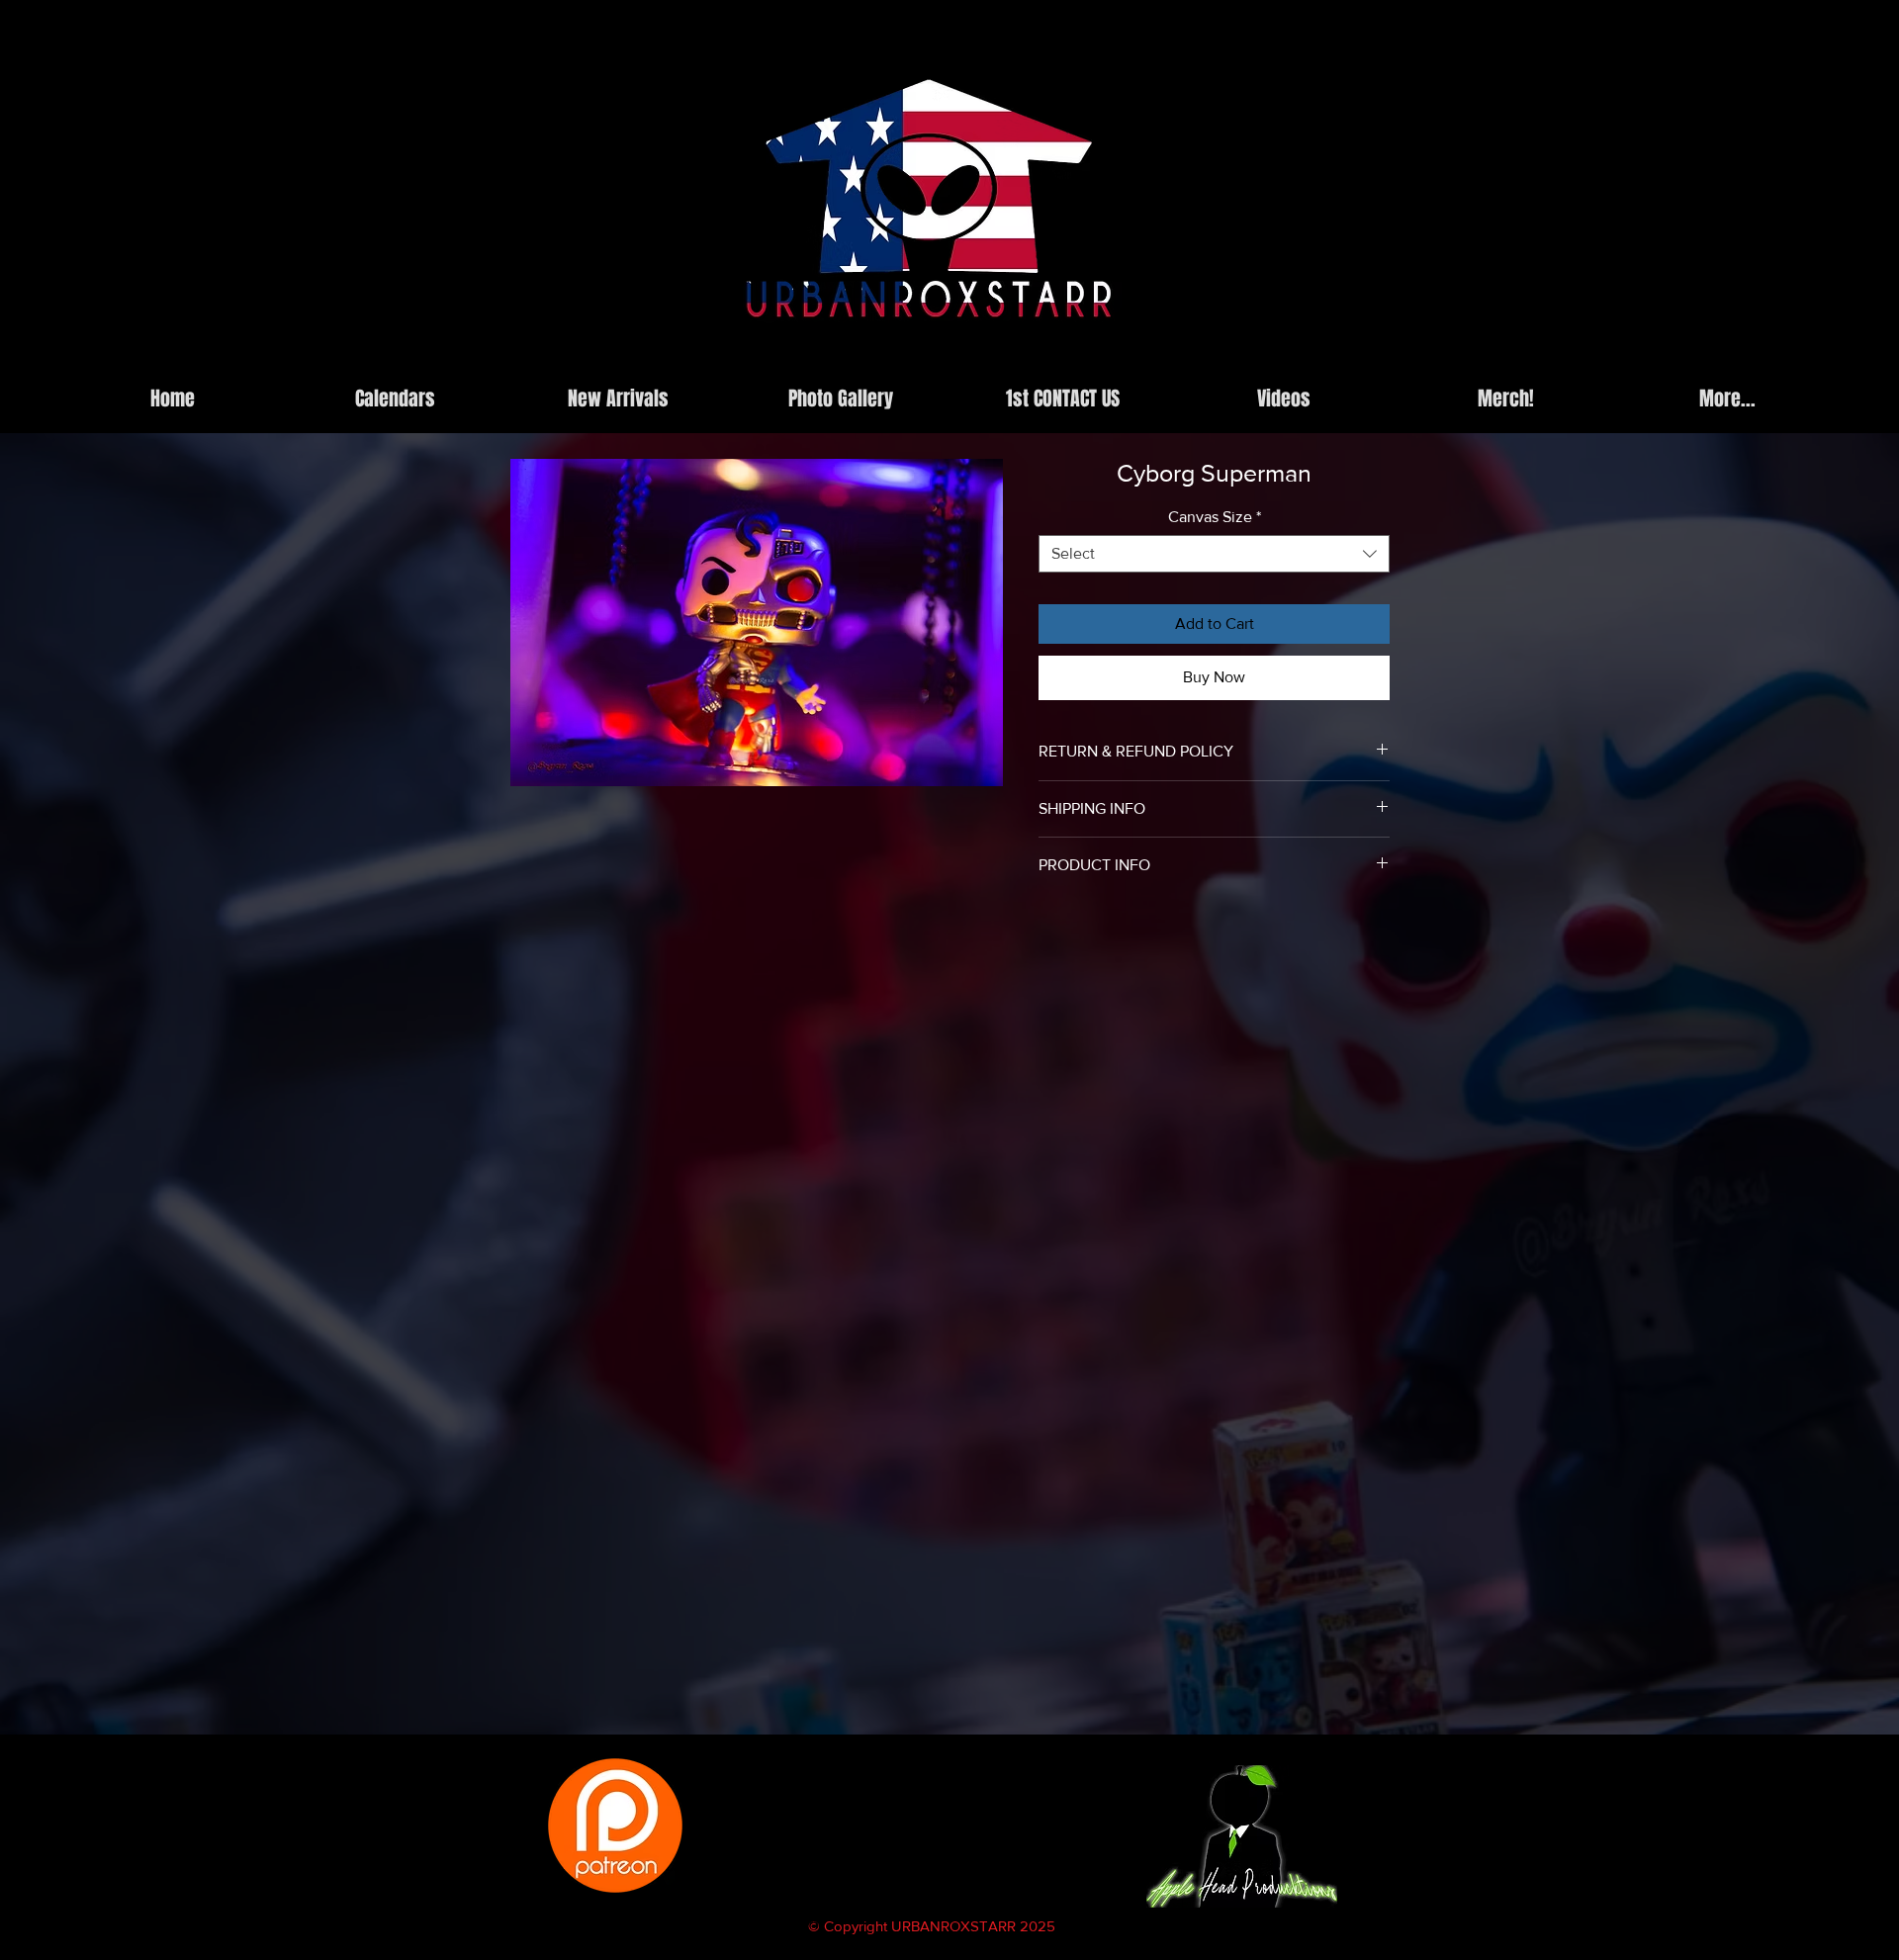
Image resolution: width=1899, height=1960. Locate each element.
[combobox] (1214, 554)
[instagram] (1263, 360)
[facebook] (1293, 360)
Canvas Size (1215, 517)
